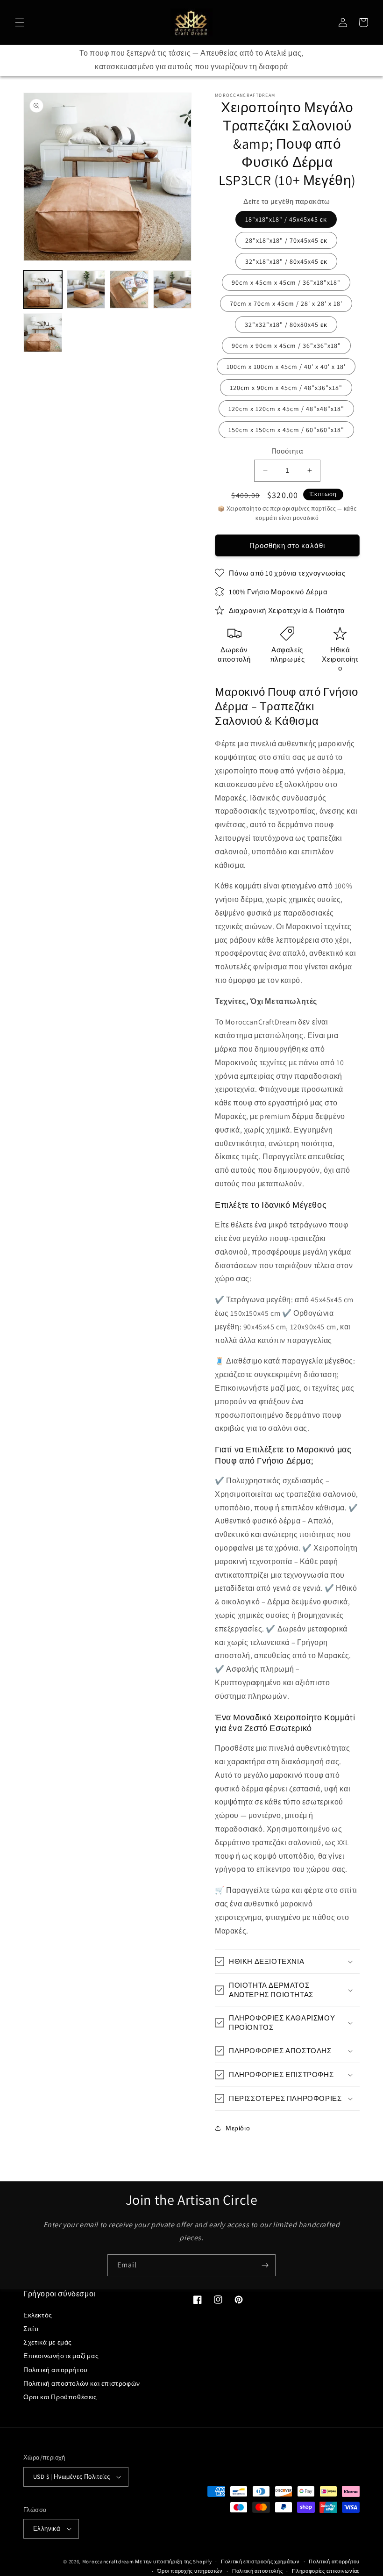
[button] (20, 22)
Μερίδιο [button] (238, 2128)
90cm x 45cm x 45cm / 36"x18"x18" (286, 282)
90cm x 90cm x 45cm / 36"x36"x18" (286, 346)
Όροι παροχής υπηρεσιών (190, 2571)
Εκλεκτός (38, 2315)
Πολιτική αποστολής (258, 2571)
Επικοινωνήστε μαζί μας (61, 2356)
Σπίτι (31, 2329)
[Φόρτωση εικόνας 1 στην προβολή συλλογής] (43, 290)
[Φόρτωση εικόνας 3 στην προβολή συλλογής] (129, 290)
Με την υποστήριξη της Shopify (173, 2562)
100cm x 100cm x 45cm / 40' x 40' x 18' (286, 367)
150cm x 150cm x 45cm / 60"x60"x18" (286, 430)
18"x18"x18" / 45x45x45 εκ (286, 219)
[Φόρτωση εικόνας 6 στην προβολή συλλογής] (43, 333)
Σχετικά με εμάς (48, 2342)
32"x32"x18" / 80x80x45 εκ (286, 325)
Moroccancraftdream (108, 2562)
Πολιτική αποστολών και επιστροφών (82, 2383)
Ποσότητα (287, 451)
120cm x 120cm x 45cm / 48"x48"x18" (286, 409)
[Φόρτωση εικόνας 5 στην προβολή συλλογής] (173, 290)
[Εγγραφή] (265, 2265)
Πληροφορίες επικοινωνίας (326, 2571)
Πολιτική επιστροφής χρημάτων (260, 2562)
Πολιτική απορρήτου (56, 2370)
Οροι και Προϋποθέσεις (60, 2397)
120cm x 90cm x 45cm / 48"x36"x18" (286, 388)
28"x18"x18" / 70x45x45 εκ (286, 240)
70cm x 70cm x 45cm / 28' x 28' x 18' (286, 303)
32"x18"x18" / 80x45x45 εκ (286, 261)
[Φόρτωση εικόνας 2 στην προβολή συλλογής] (86, 290)
